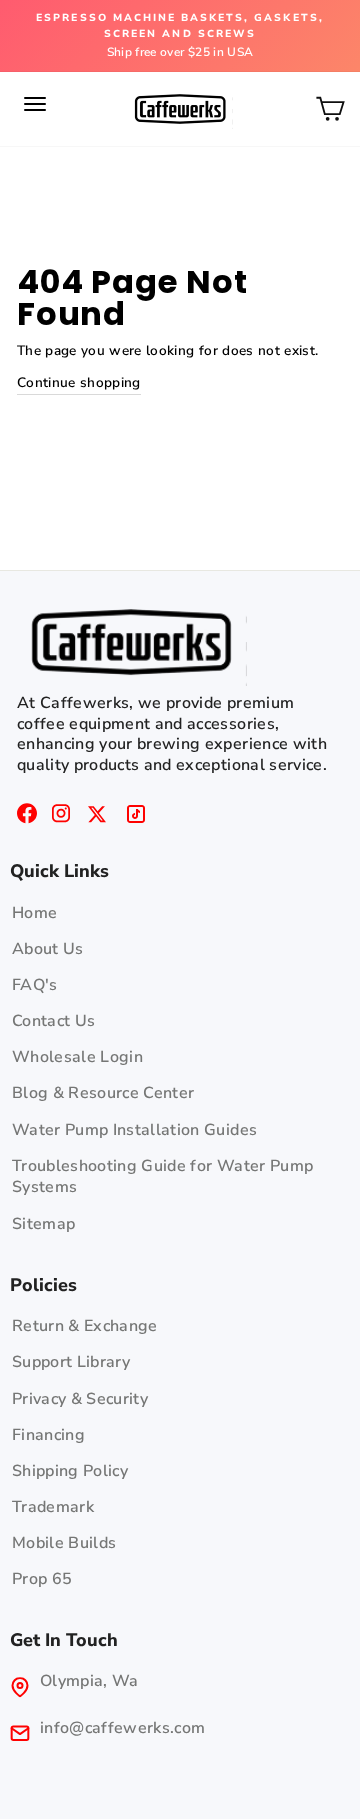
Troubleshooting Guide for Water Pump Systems (162, 1177)
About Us (48, 949)
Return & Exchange (85, 1326)
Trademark (53, 1507)
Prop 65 (42, 1579)
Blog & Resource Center (103, 1093)
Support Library (71, 1362)
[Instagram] (61, 817)
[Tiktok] (136, 817)
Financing (48, 1435)
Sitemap (43, 1224)
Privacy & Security (80, 1399)
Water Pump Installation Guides (134, 1130)
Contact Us (53, 1021)
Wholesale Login (77, 1057)
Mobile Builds (64, 1543)
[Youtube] (97, 817)
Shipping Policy (70, 1471)
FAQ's (35, 985)
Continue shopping (79, 382)
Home (34, 913)
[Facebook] (27, 817)
